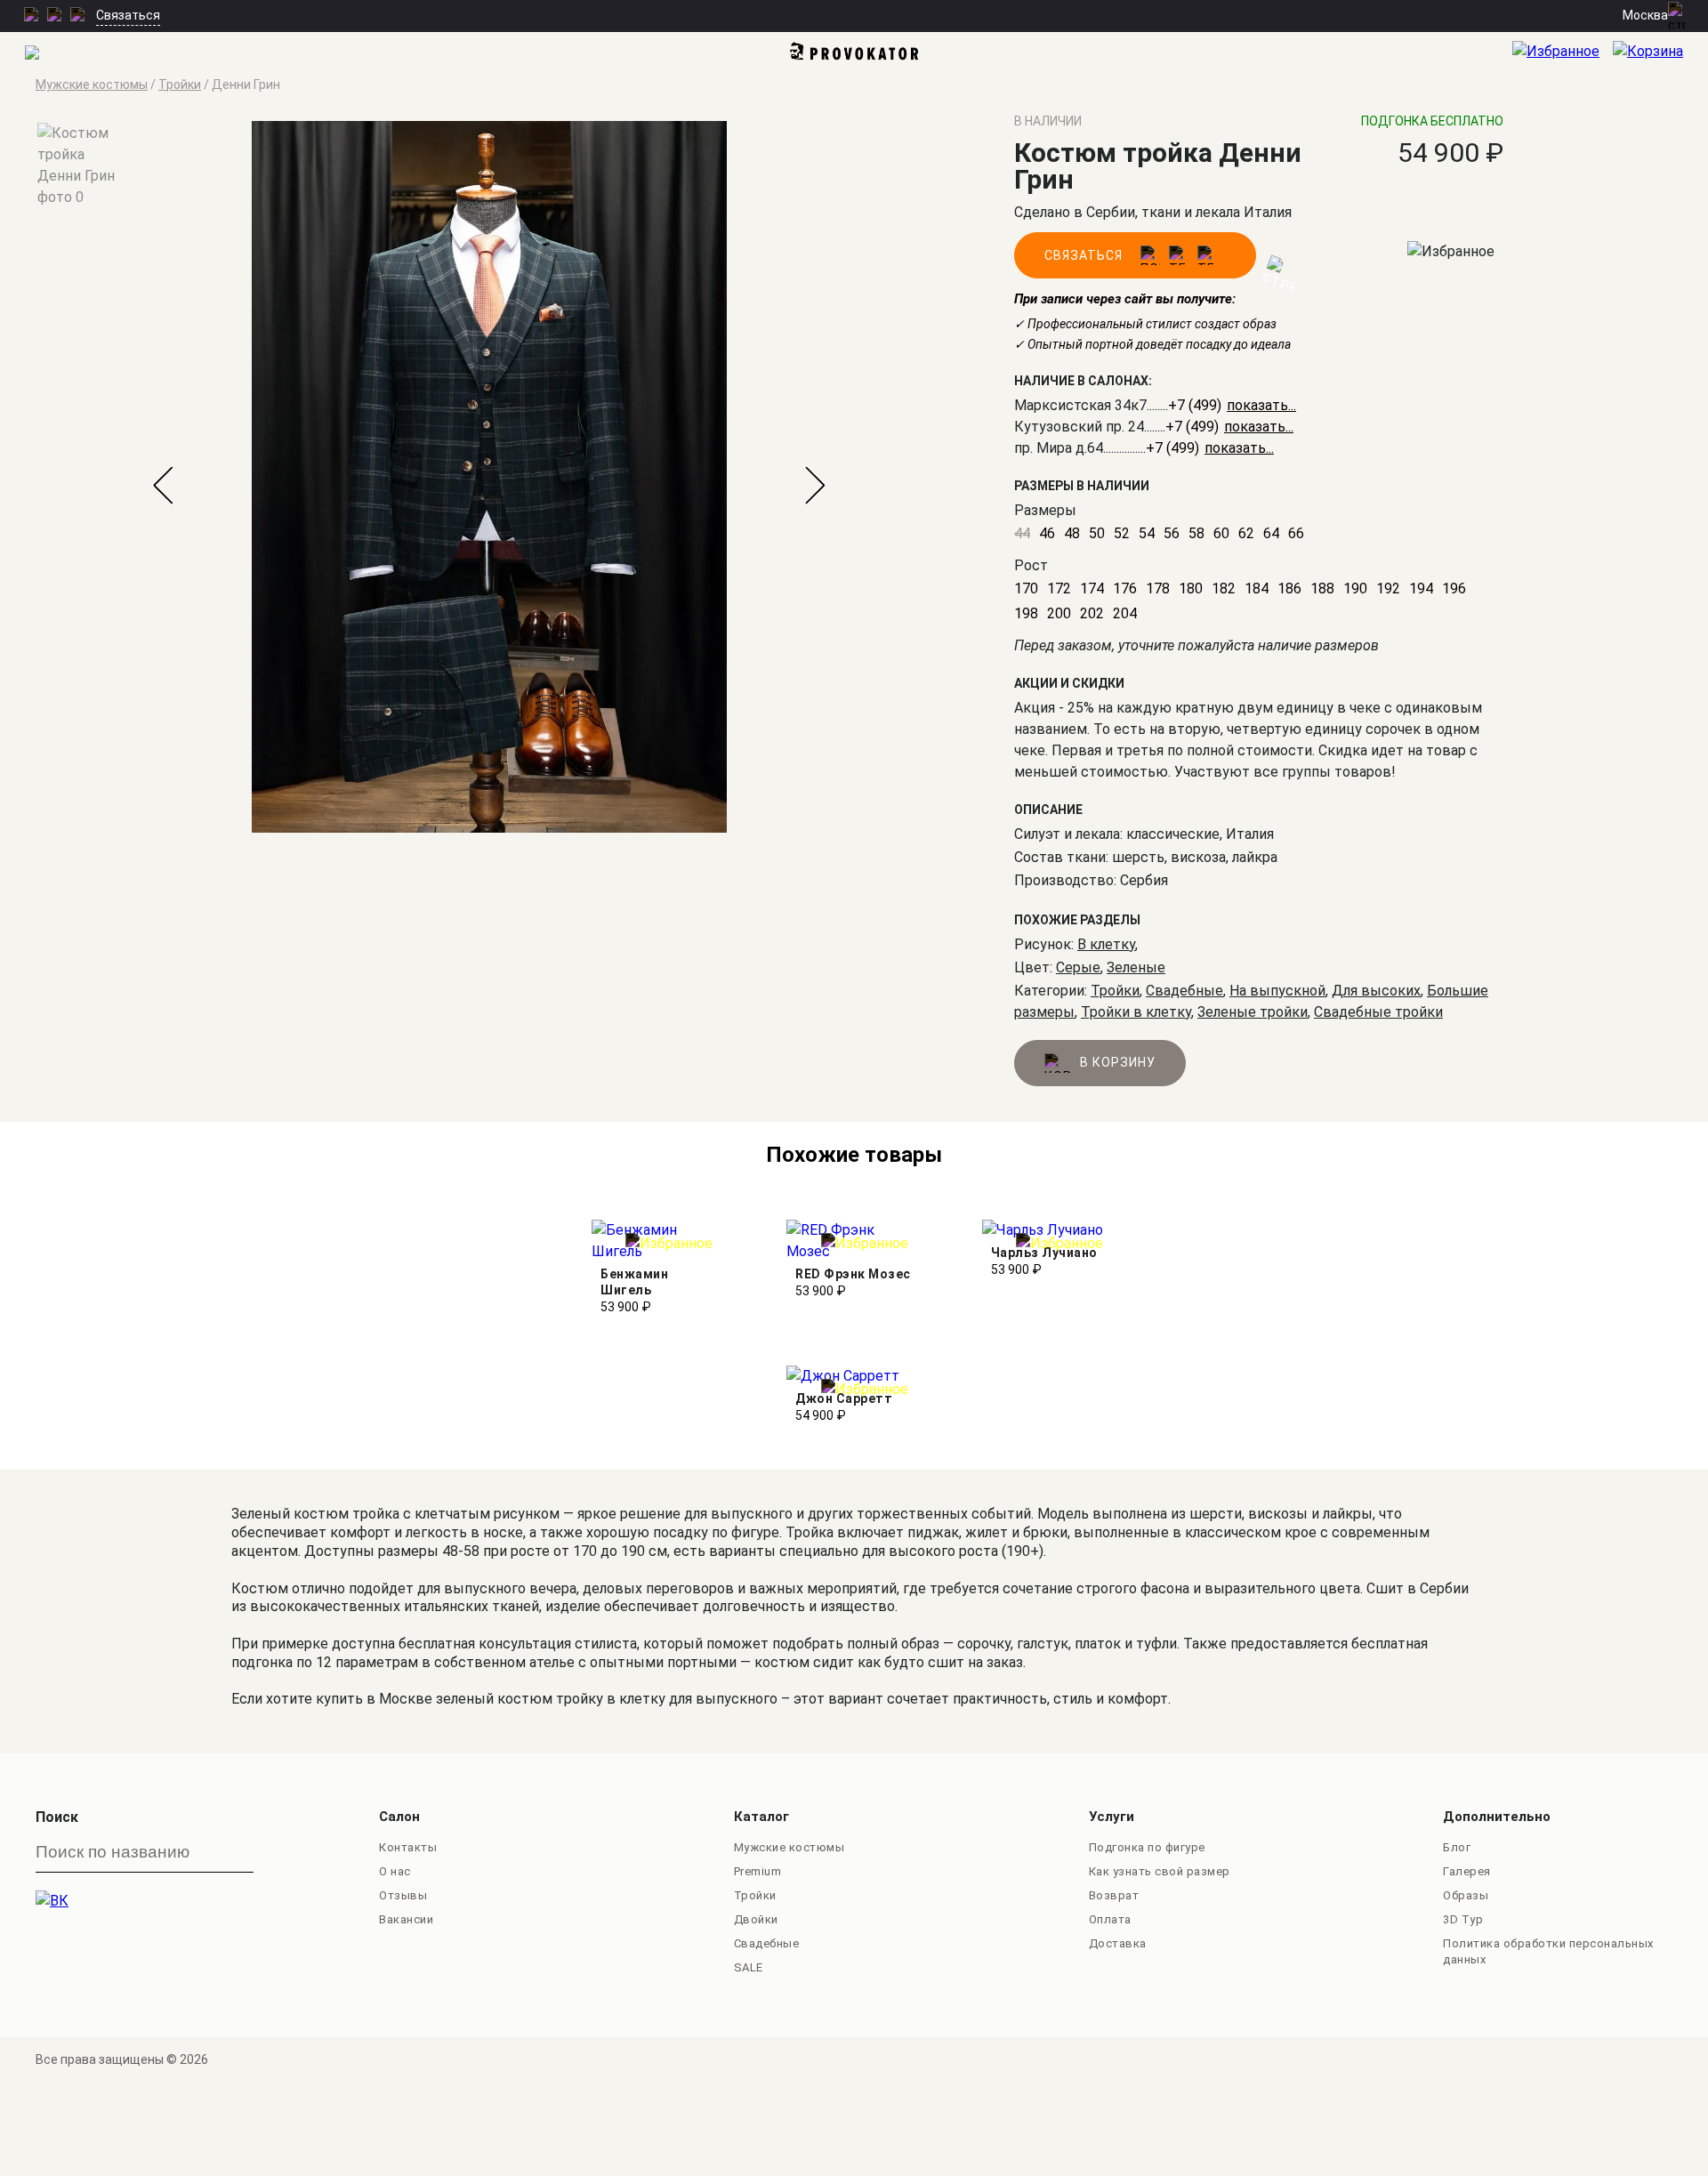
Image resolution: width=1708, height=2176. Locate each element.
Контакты (408, 1847)
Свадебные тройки (1378, 1012)
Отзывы (403, 1895)
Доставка (1118, 1943)
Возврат (1114, 1895)
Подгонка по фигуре (1147, 1847)
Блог (1457, 1847)
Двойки (756, 1919)
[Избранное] (1563, 54)
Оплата (1110, 1919)
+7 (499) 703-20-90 (1227, 427)
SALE (749, 1967)
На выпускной (1277, 991)
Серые (1078, 967)
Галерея (1467, 1871)
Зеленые (1136, 967)
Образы (1466, 1895)
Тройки (1115, 991)
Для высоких (1376, 991)
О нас (395, 1871)
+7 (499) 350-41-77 (1230, 405)
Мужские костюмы (790, 1847)
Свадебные (1184, 991)
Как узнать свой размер (1160, 1871)
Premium (758, 1871)
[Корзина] (1660, 54)
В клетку (1106, 944)
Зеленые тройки (1253, 1012)
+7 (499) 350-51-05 (1208, 448)
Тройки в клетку (1136, 1012)
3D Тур (1463, 1919)
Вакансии (406, 1919)
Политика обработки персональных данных (1548, 1951)
